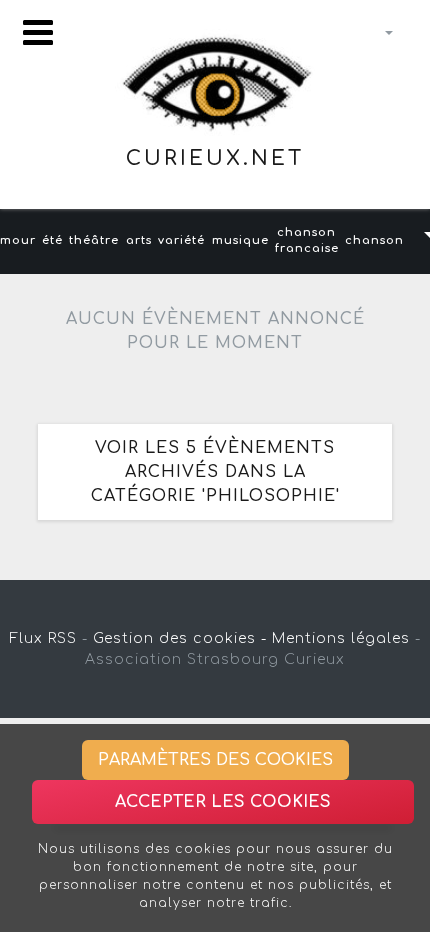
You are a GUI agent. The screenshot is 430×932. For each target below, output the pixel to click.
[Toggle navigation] (38, 32)
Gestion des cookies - (180, 638)
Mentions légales (341, 638)
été (52, 240)
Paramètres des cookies (215, 760)
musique (240, 240)
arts (139, 240)
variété (181, 240)
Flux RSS (43, 638)
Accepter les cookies (223, 802)
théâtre (94, 240)
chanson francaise (307, 241)
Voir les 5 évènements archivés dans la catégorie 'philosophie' (215, 472)
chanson (374, 240)
